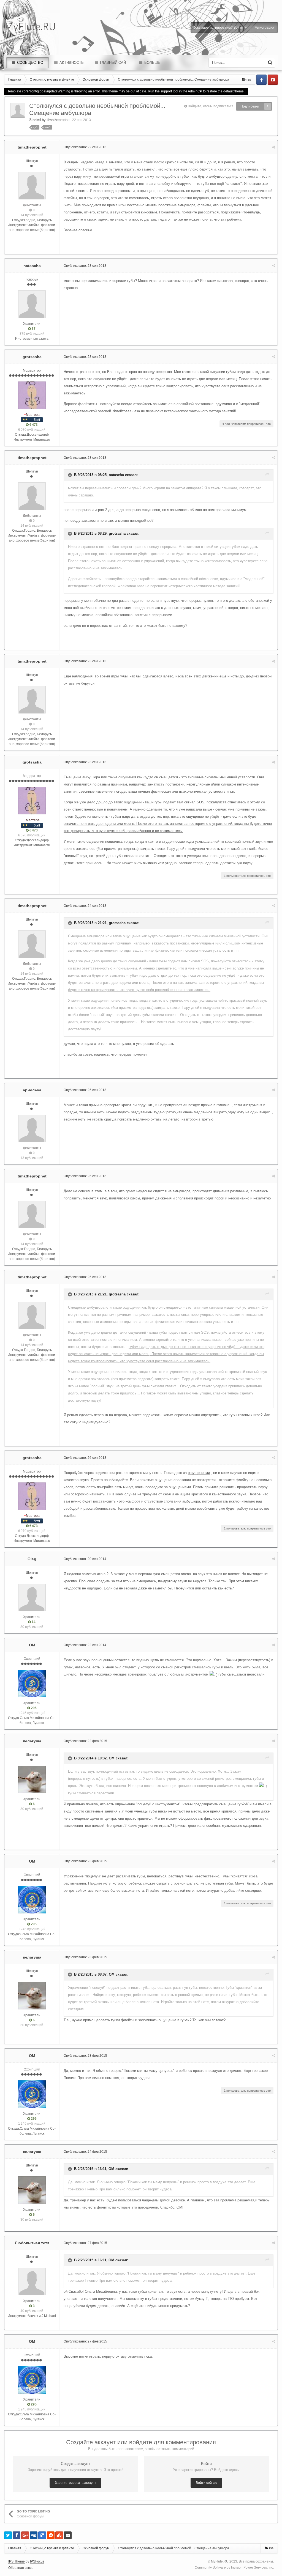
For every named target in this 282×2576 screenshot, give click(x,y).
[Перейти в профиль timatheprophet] (18, 110)
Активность (71, 63)
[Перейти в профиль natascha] (32, 304)
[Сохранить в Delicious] (42, 2535)
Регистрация (264, 28)
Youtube (273, 80)
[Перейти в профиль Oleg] (32, 1597)
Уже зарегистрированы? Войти (219, 28)
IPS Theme (17, 2561)
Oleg (32, 1559)
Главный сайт (113, 63)
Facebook (261, 80)
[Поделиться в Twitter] (8, 2535)
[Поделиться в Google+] (25, 2535)
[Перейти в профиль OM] (32, 1684)
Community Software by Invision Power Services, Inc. (234, 2567)
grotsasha (32, 357)
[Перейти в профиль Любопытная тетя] (32, 2281)
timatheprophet (59, 120)
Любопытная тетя (32, 2243)
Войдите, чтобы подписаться (211, 106)
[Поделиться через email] (68, 2535)
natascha (32, 266)
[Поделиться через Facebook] (17, 2535)
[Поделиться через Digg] (34, 2535)
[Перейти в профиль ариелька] (32, 1128)
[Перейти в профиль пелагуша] (32, 1779)
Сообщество (30, 63)
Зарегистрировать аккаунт (75, 2483)
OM (32, 1645)
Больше (152, 63)
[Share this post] (273, 147)
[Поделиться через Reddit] (51, 2535)
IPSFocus (37, 2561)
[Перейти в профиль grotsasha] (32, 395)
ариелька (32, 1090)
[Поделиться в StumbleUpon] (59, 2535)
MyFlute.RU (220, 2561)
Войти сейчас (206, 2483)
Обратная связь (21, 2568)
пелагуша (32, 1741)
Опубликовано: (85, 147)
